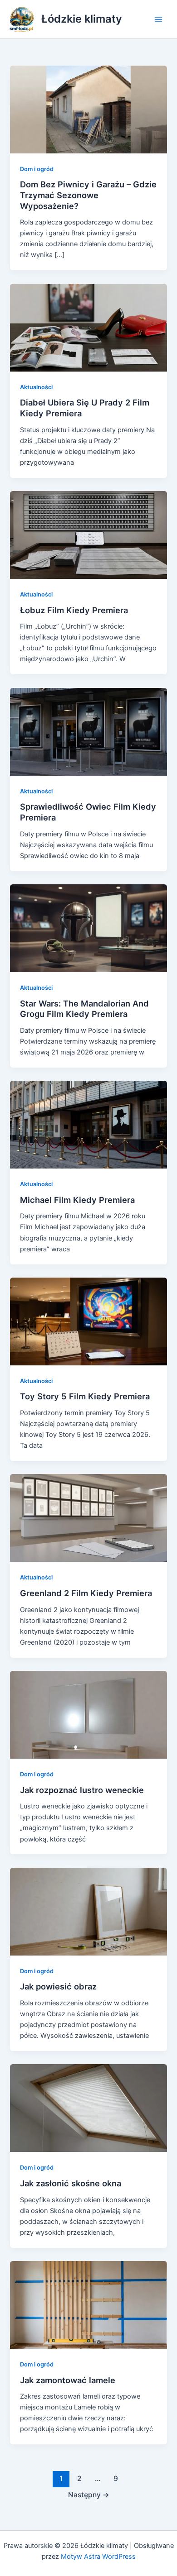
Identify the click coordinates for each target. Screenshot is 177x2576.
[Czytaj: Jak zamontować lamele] (88, 2304)
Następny (89, 2495)
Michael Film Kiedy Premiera (77, 1200)
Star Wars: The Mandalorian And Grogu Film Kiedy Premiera (84, 1009)
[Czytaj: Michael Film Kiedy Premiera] (88, 1124)
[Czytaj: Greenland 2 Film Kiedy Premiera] (88, 1517)
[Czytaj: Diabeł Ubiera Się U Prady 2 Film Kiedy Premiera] (88, 327)
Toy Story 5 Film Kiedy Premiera (85, 1396)
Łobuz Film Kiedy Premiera (74, 610)
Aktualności (36, 387)
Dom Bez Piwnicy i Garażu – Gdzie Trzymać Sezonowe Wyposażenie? (88, 195)
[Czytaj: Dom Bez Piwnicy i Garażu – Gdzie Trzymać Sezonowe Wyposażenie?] (88, 109)
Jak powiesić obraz (58, 1986)
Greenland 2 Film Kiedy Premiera (86, 1593)
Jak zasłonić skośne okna (71, 2183)
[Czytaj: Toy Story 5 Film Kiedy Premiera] (88, 1321)
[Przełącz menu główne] (158, 19)
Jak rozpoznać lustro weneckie (82, 1790)
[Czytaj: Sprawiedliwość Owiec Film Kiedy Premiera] (88, 731)
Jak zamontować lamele (68, 2380)
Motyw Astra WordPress (98, 2557)
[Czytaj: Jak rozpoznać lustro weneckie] (88, 1714)
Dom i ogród (37, 169)
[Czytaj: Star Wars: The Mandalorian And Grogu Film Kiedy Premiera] (88, 928)
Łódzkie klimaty (82, 19)
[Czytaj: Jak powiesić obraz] (88, 1911)
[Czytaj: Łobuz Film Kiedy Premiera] (88, 534)
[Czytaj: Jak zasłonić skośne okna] (88, 2108)
